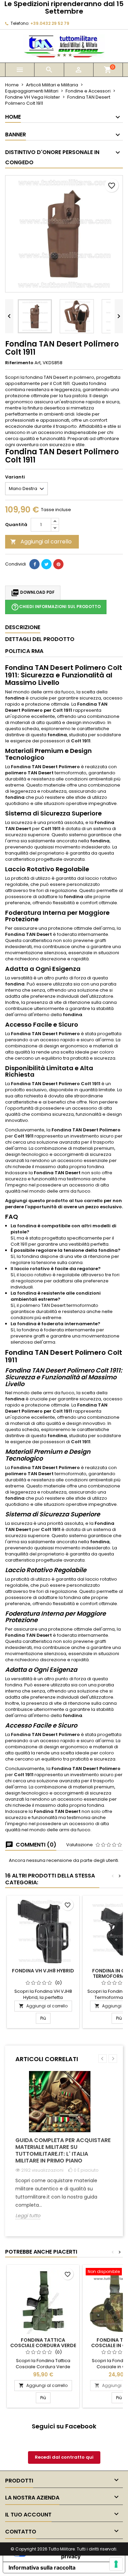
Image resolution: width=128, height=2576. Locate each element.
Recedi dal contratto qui (64, 2457)
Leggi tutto (28, 2216)
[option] (64, 2150)
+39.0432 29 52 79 (50, 23)
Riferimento (19, 363)
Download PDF (33, 593)
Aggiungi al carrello (41, 542)
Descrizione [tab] (23, 627)
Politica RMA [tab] (24, 651)
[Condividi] (34, 564)
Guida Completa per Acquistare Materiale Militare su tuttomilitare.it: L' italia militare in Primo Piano (63, 2150)
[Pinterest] (58, 564)
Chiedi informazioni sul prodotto (56, 607)
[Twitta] (46, 564)
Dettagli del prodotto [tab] (40, 639)
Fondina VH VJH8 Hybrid (43, 1971)
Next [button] (113, 2059)
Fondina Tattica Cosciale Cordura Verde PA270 (43, 2345)
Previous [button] (103, 2059)
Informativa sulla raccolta (42, 2567)
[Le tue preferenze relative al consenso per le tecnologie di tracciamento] (116, 2564)
